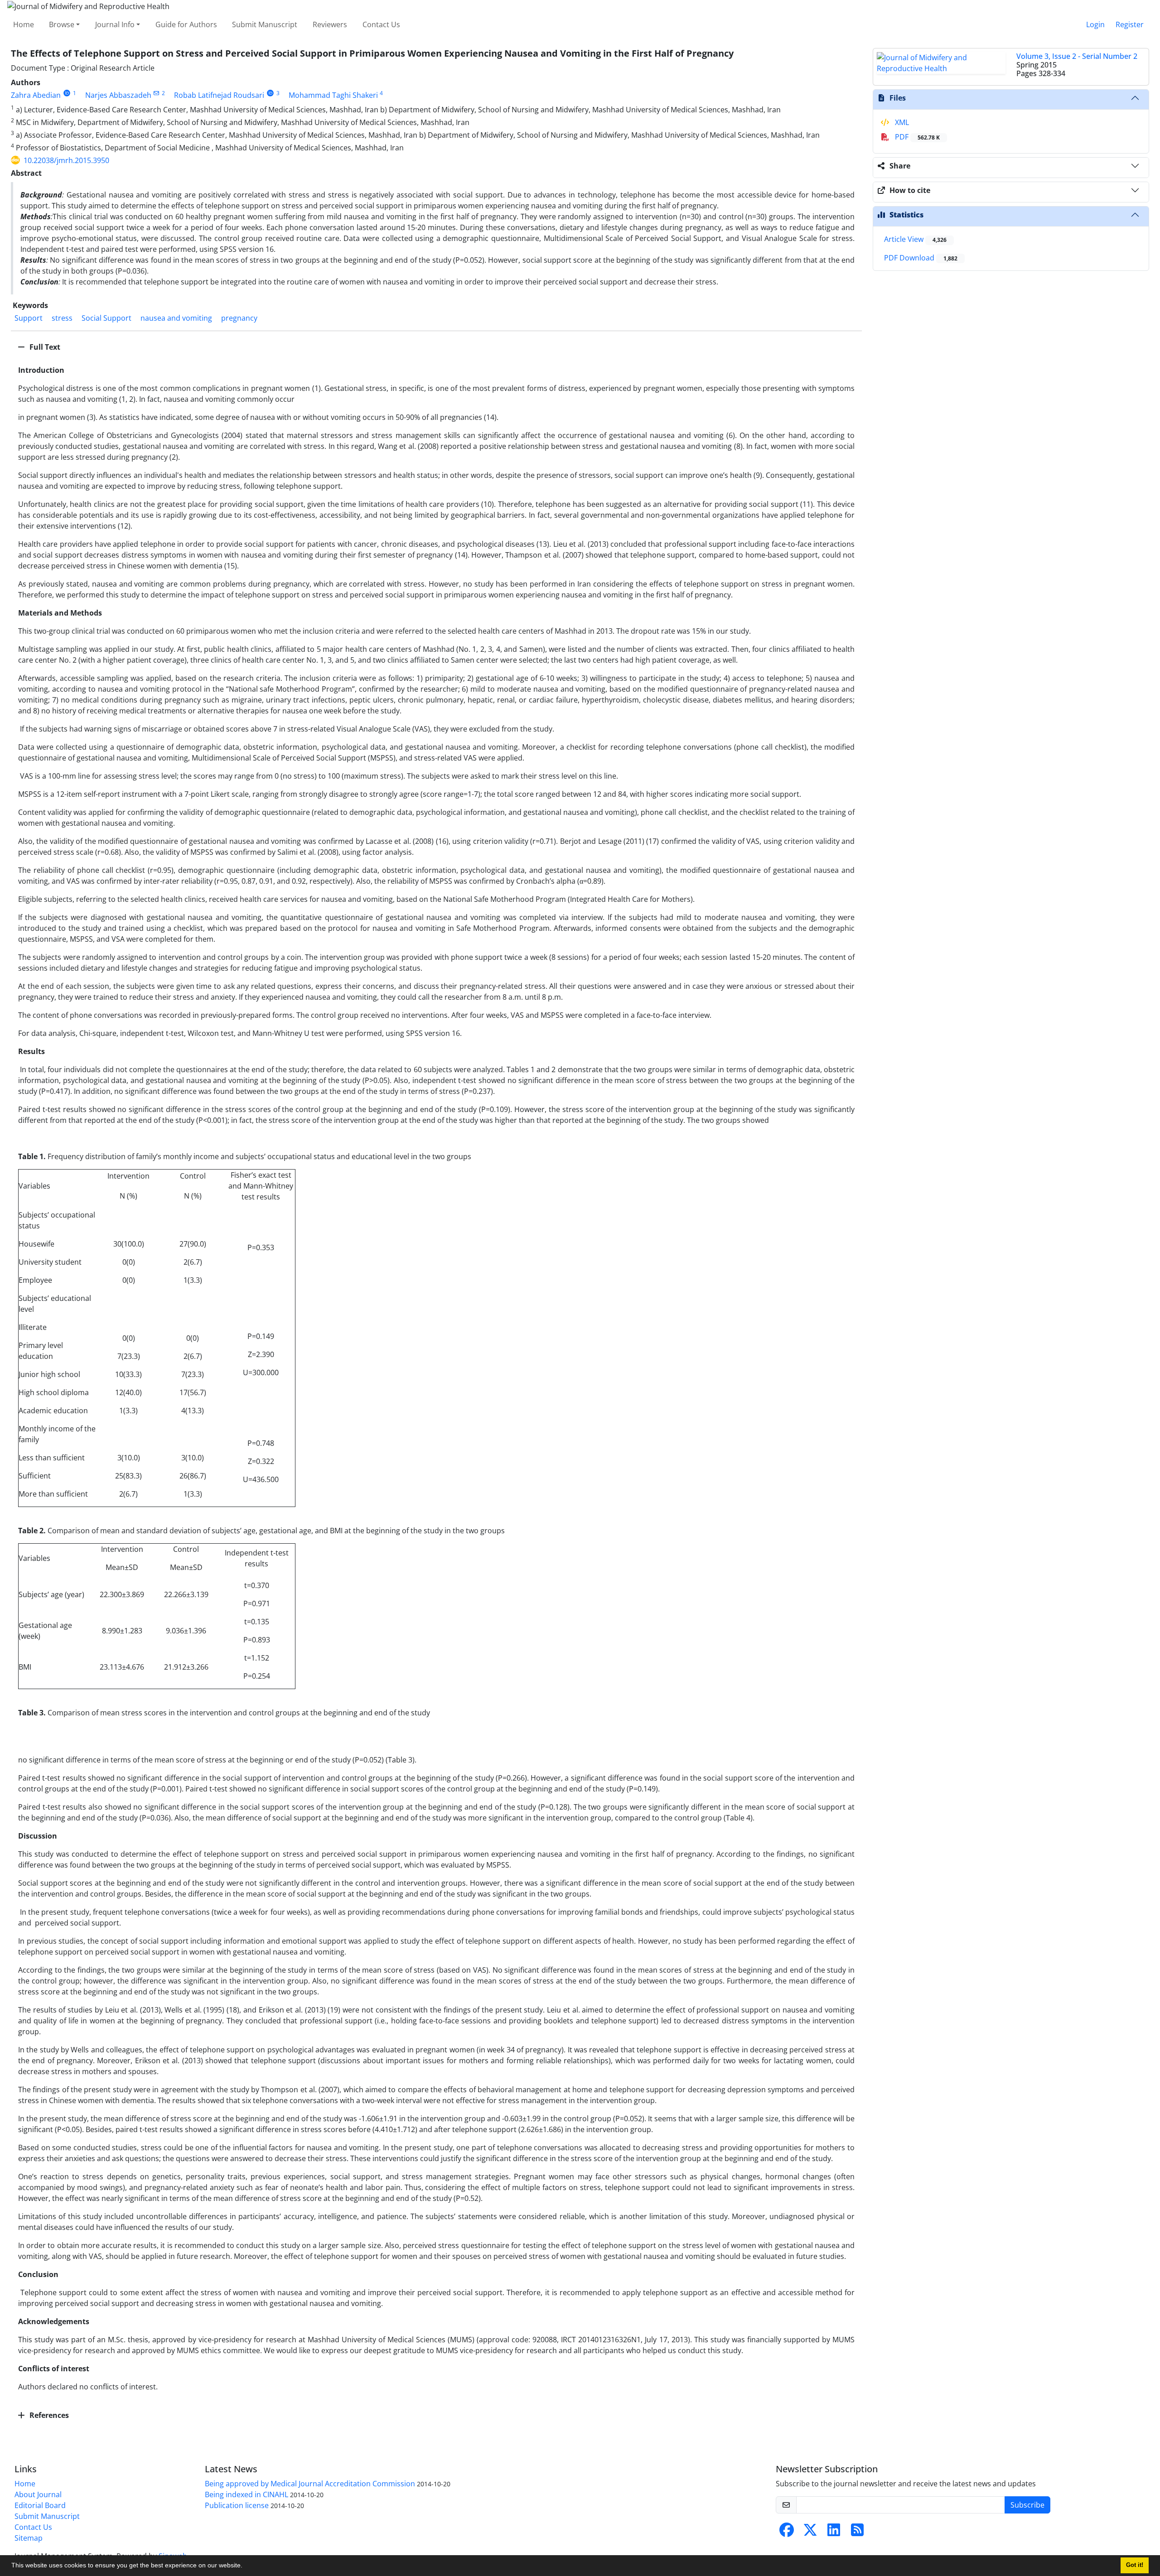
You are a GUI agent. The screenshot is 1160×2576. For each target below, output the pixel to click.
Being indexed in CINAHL (246, 2494)
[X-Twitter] (810, 2533)
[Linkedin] (834, 2533)
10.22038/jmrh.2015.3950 (66, 160)
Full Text (44, 347)
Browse (62, 24)
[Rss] (857, 2533)
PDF (916, 137)
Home (24, 24)
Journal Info (115, 24)
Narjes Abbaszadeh (118, 95)
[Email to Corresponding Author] (157, 93)
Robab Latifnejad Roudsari (219, 95)
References (48, 2415)
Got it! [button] (1135, 2565)
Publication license (237, 2505)
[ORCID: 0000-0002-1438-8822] (270, 93)
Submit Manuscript (265, 24)
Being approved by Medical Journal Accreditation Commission (310, 2484)
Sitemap (29, 2538)
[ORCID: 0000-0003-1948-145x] (67, 93)
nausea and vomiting (176, 318)
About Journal (38, 2494)
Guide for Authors (186, 24)
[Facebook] (787, 2533)
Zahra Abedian (36, 95)
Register (1130, 24)
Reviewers (330, 24)
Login (1095, 24)
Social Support (106, 318)
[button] (246, 2566)
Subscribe (1027, 2505)
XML (901, 122)
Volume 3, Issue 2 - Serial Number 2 (1077, 56)
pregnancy (239, 318)
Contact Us (381, 24)
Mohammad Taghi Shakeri (333, 95)
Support (29, 318)
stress (62, 318)
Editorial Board (40, 2505)
